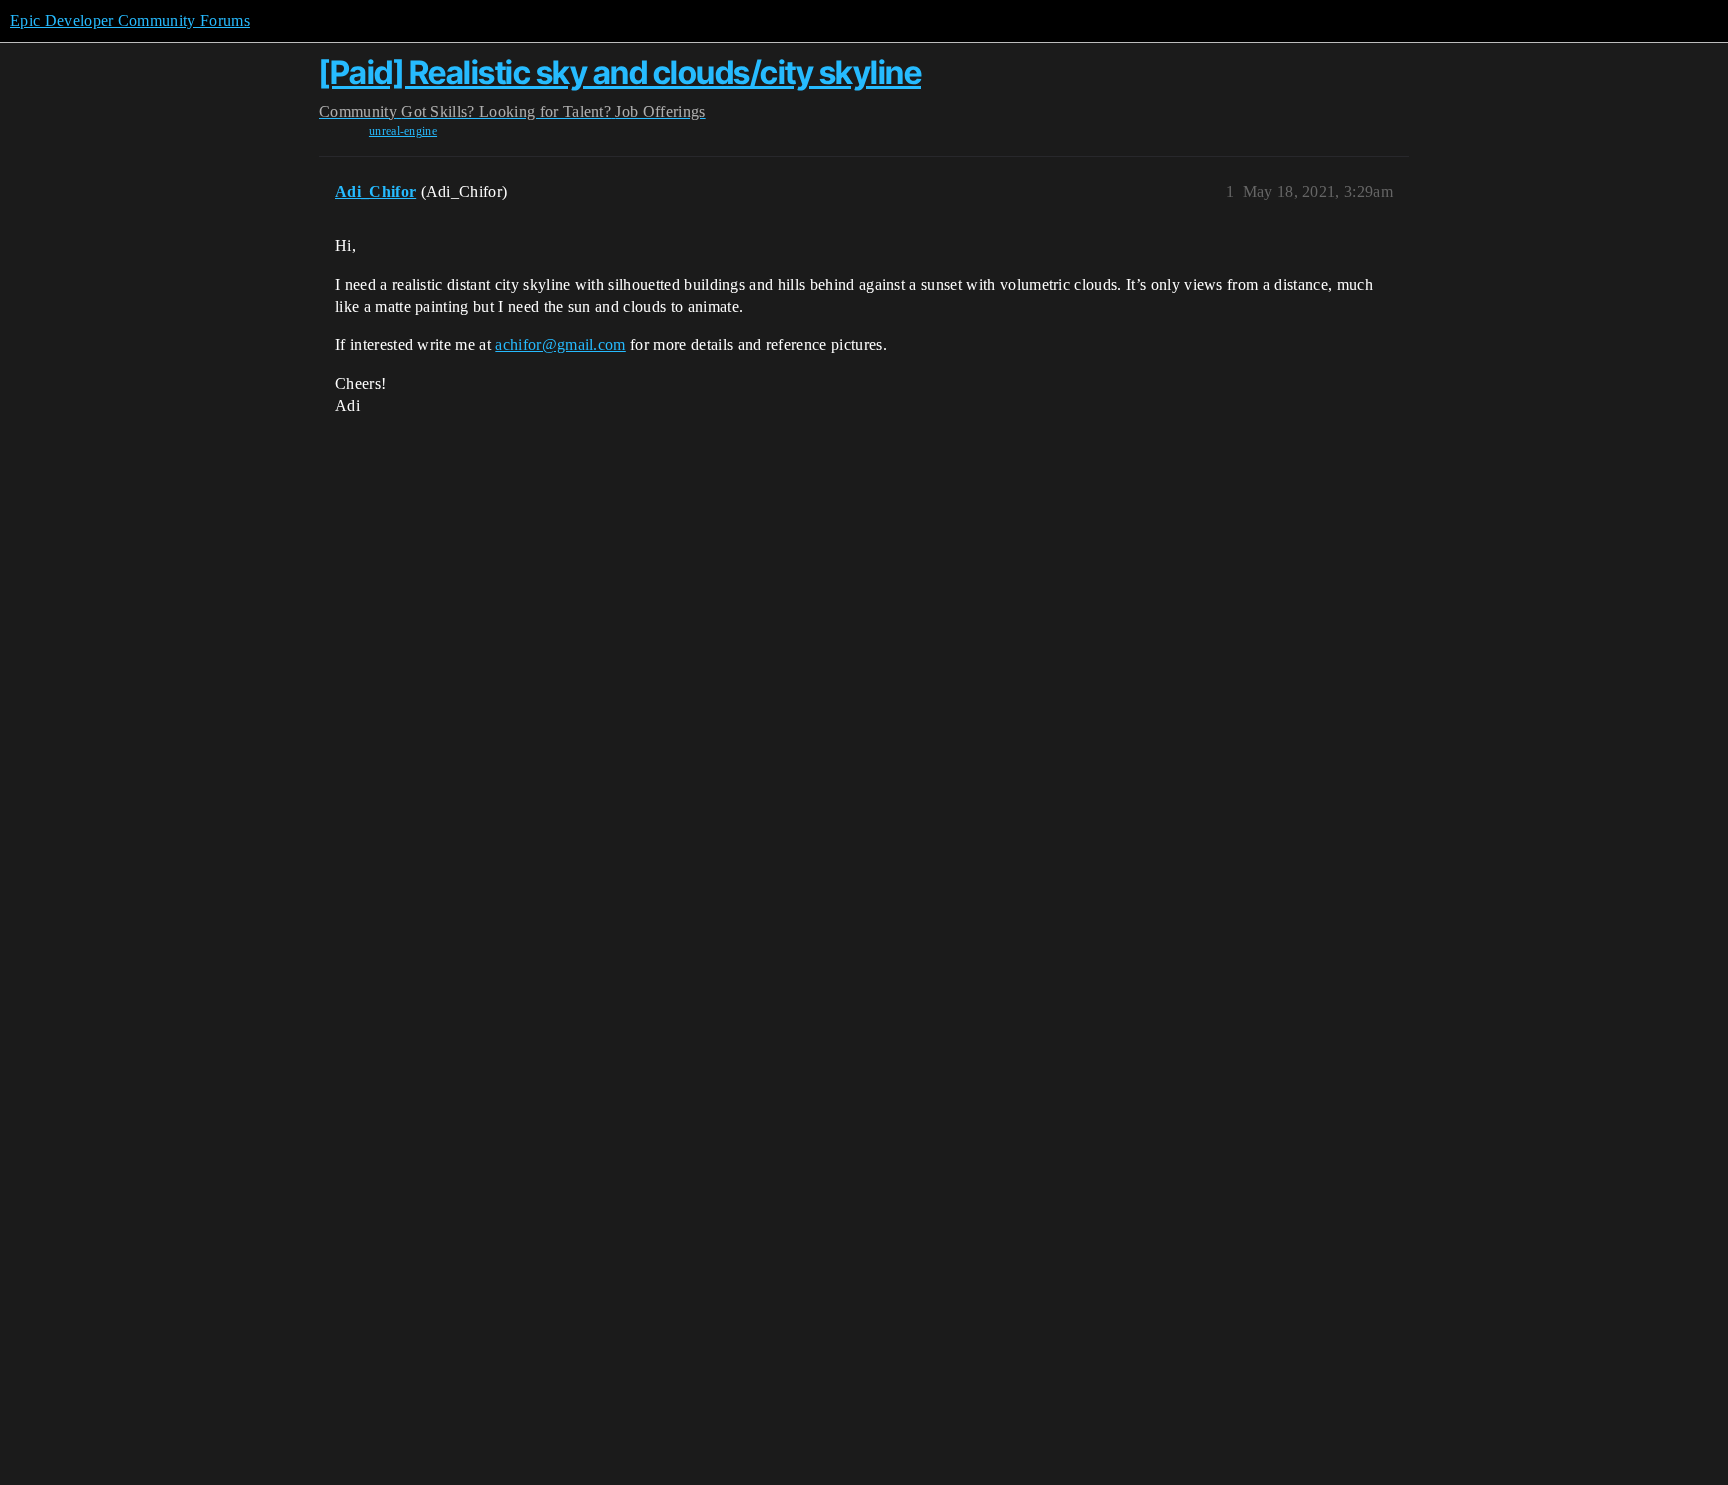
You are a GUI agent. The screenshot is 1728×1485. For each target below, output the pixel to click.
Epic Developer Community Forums (130, 20)
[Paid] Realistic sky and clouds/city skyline (620, 72)
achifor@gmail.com (560, 344)
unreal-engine (403, 131)
